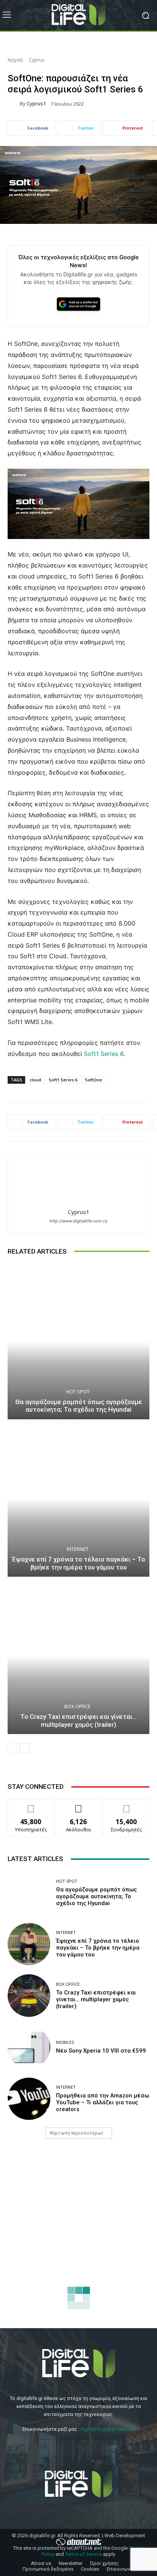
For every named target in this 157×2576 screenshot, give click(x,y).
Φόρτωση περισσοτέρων (76, 2133)
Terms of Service (83, 2554)
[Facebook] (48, 2448)
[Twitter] (68, 2448)
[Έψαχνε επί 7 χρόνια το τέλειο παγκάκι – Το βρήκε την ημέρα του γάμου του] (78, 1499)
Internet (78, 1549)
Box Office (78, 1707)
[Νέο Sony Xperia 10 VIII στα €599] (29, 2047)
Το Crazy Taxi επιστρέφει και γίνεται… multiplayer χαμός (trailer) (78, 1720)
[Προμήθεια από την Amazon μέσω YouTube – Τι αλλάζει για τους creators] (29, 2099)
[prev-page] (12, 1749)
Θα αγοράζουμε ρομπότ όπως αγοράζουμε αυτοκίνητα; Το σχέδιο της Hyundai (79, 1406)
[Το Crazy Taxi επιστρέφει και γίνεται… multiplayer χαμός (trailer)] (78, 1656)
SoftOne (94, 1080)
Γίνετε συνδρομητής (127, 1808)
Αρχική (15, 60)
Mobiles (65, 2042)
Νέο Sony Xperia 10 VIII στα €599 (101, 2051)
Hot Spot (78, 1392)
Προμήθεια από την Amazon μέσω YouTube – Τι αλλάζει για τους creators (103, 2102)
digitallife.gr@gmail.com (107, 2429)
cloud (35, 1080)
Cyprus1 (36, 104)
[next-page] (25, 1749)
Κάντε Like (31, 1805)
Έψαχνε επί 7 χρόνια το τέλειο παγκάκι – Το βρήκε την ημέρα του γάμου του (78, 1563)
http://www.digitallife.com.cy (78, 1221)
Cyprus (37, 60)
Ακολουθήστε (79, 1805)
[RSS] (109, 2448)
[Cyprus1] (14, 104)
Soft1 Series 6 (104, 1054)
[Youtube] (89, 2448)
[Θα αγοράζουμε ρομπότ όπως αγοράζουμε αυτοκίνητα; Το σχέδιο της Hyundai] (78, 1342)
